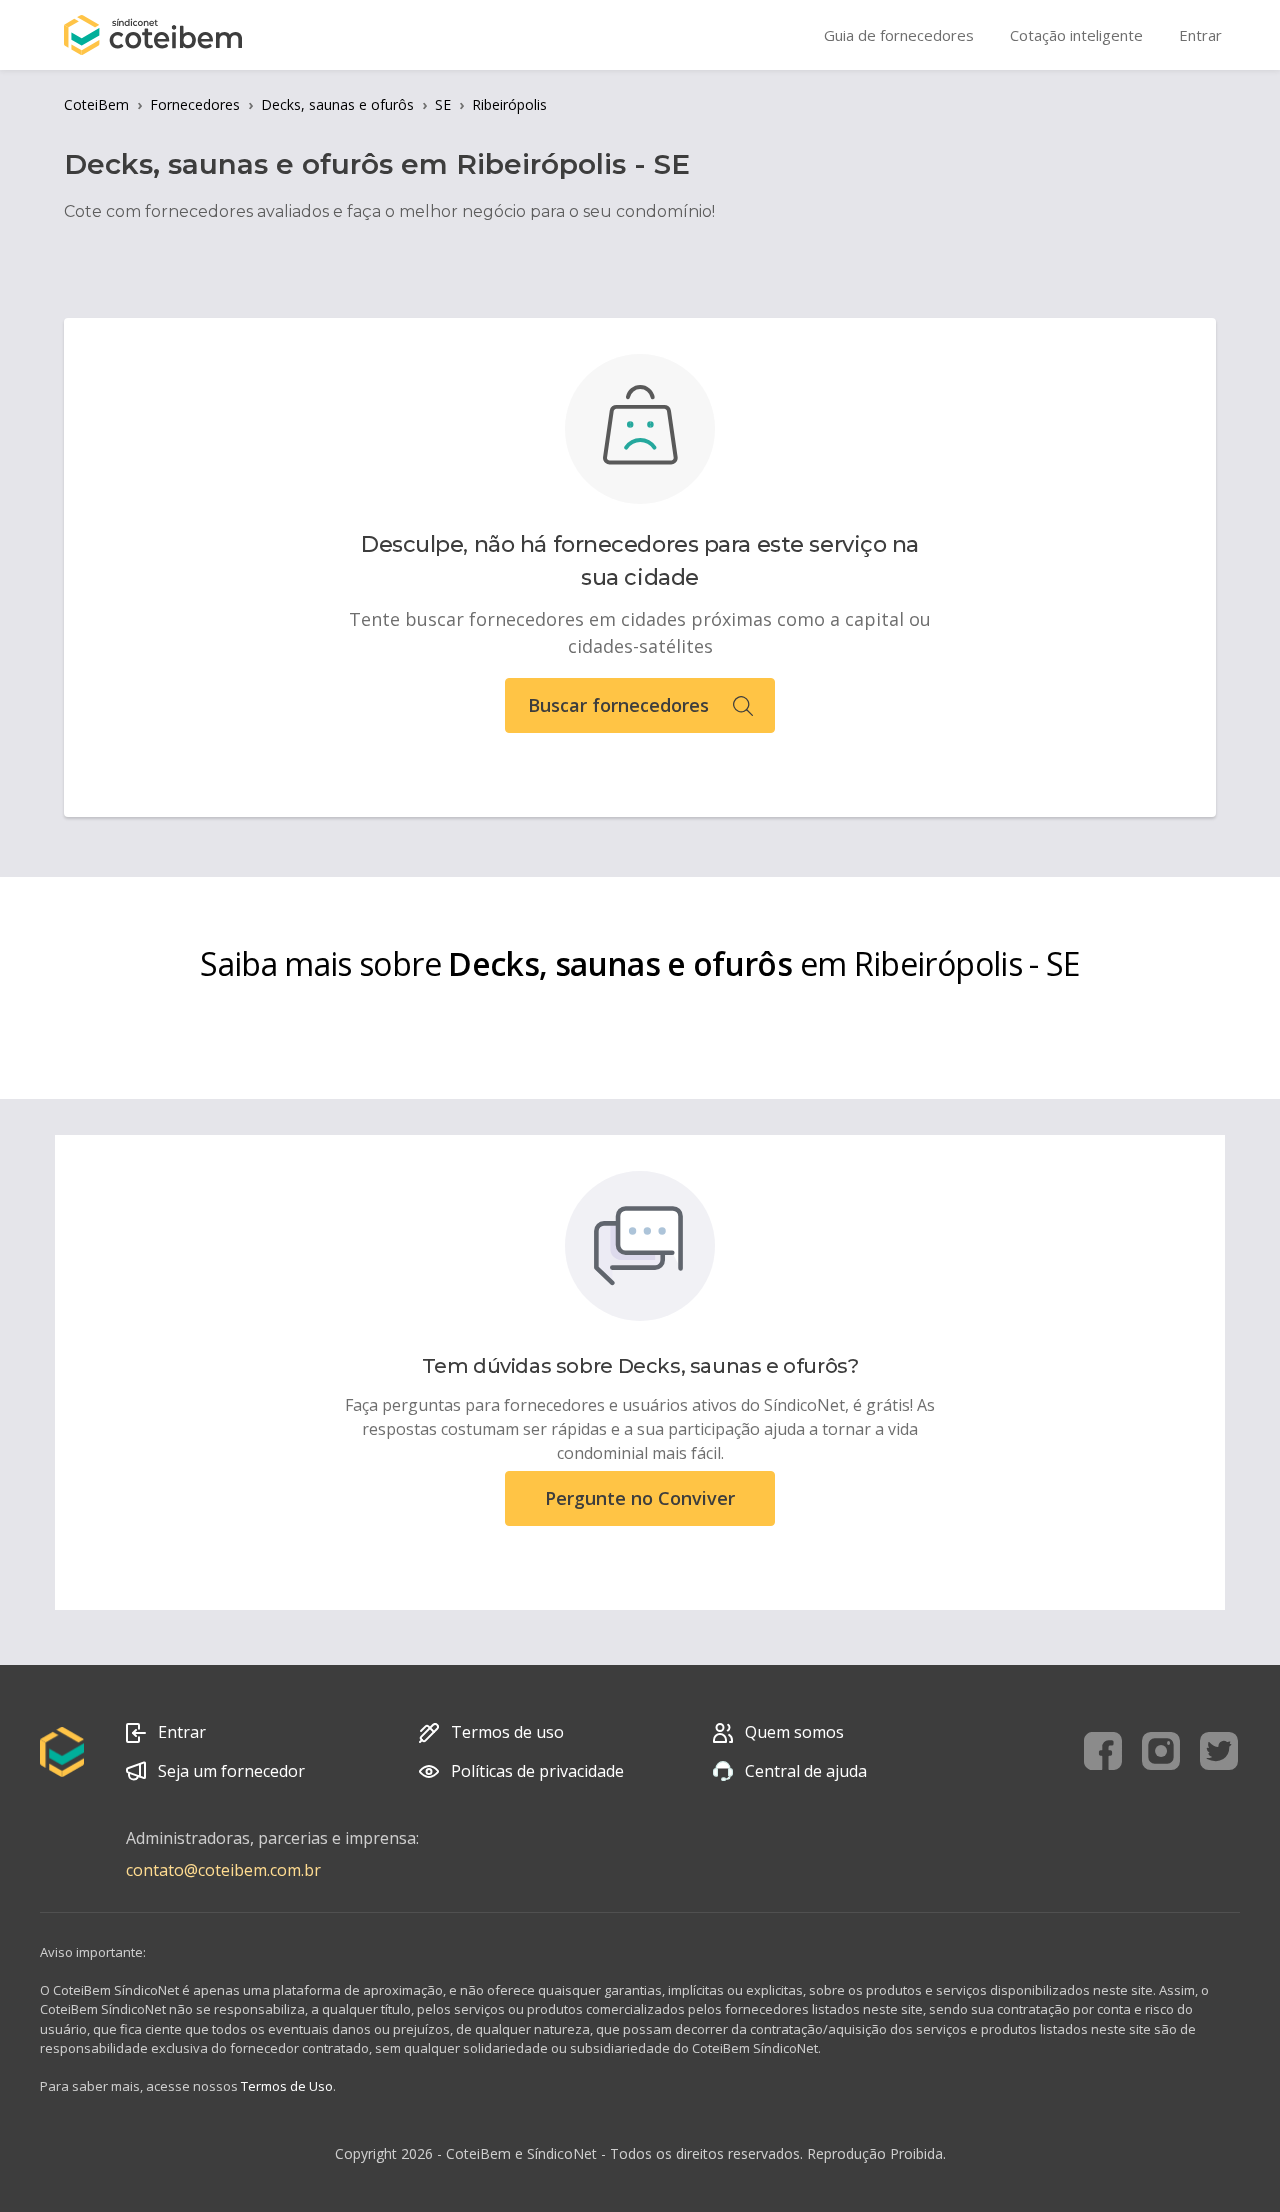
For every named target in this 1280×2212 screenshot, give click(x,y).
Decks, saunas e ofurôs (337, 104)
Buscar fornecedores (618, 705)
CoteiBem (96, 104)
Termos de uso (507, 1732)
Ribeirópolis (509, 104)
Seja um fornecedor (231, 1771)
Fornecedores (195, 104)
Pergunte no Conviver (640, 1498)
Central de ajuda (806, 1771)
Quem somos (794, 1732)
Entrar (182, 1732)
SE (443, 104)
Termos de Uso (287, 2086)
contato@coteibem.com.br (223, 1870)
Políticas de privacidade (537, 1771)
